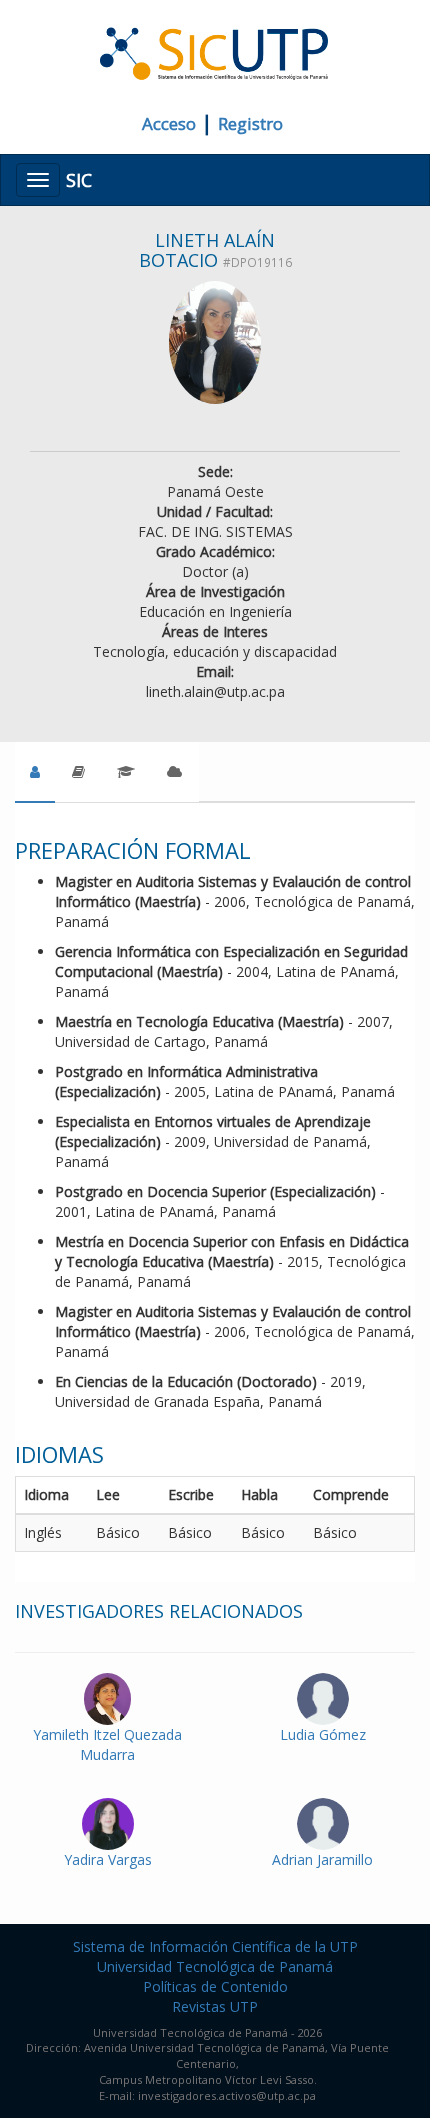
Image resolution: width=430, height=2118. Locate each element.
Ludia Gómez (323, 1734)
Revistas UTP (215, 2006)
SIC (79, 180)
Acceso (169, 123)
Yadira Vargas (108, 1859)
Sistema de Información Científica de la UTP (215, 1946)
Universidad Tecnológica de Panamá (215, 1966)
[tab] (35, 772)
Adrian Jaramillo (322, 1859)
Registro (250, 123)
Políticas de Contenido (215, 1986)
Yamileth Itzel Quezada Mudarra (107, 1744)
